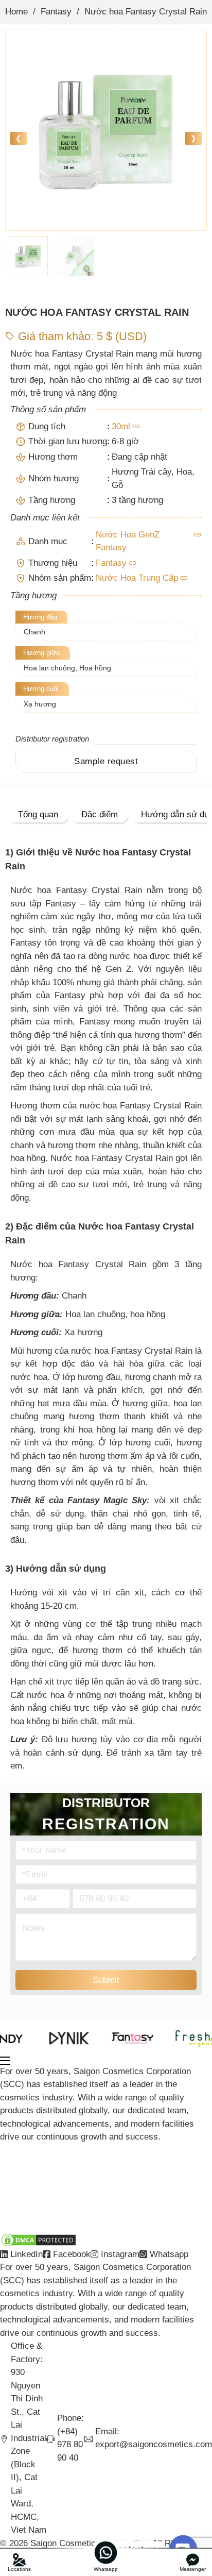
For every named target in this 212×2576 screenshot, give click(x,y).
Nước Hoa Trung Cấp (137, 578)
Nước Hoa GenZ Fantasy (128, 541)
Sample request (106, 761)
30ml (121, 426)
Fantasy (56, 12)
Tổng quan (38, 814)
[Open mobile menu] (5, 2061)
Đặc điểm (100, 814)
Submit (106, 1980)
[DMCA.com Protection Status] (39, 2239)
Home (16, 12)
